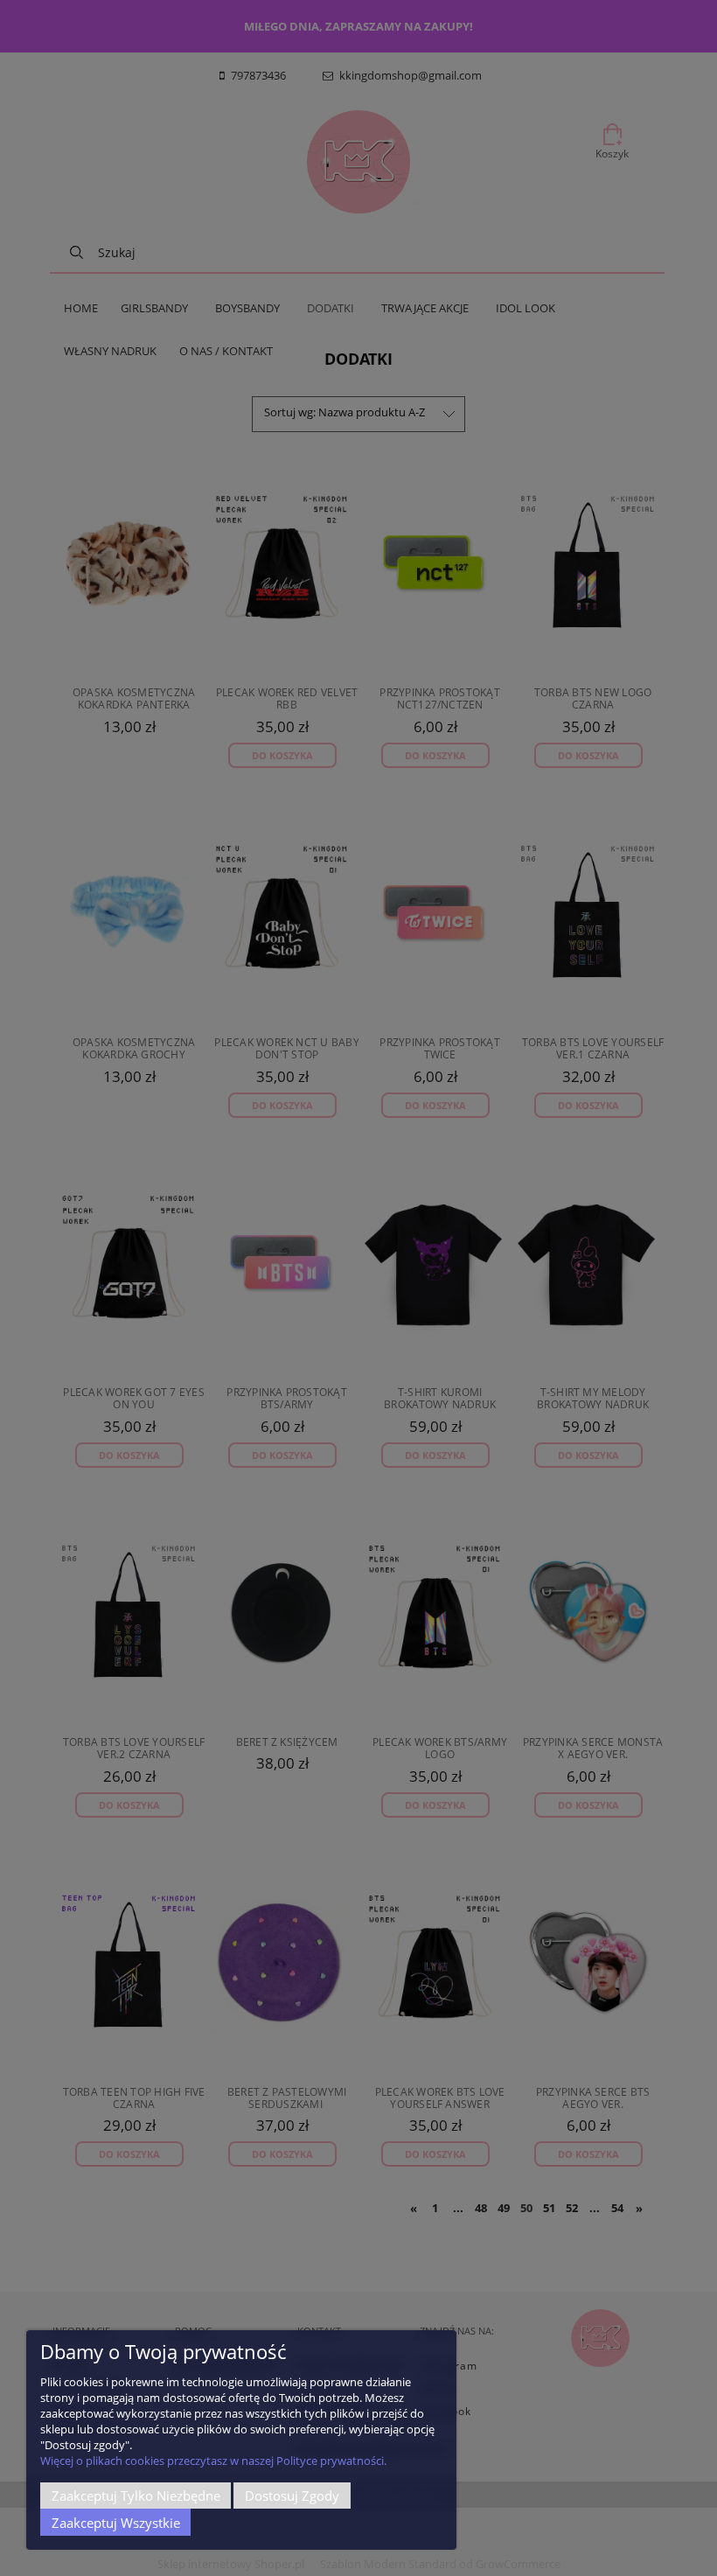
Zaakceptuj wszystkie (116, 2523)
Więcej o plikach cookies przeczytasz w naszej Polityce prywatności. (213, 2461)
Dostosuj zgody (292, 2496)
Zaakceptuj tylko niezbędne (136, 2496)
